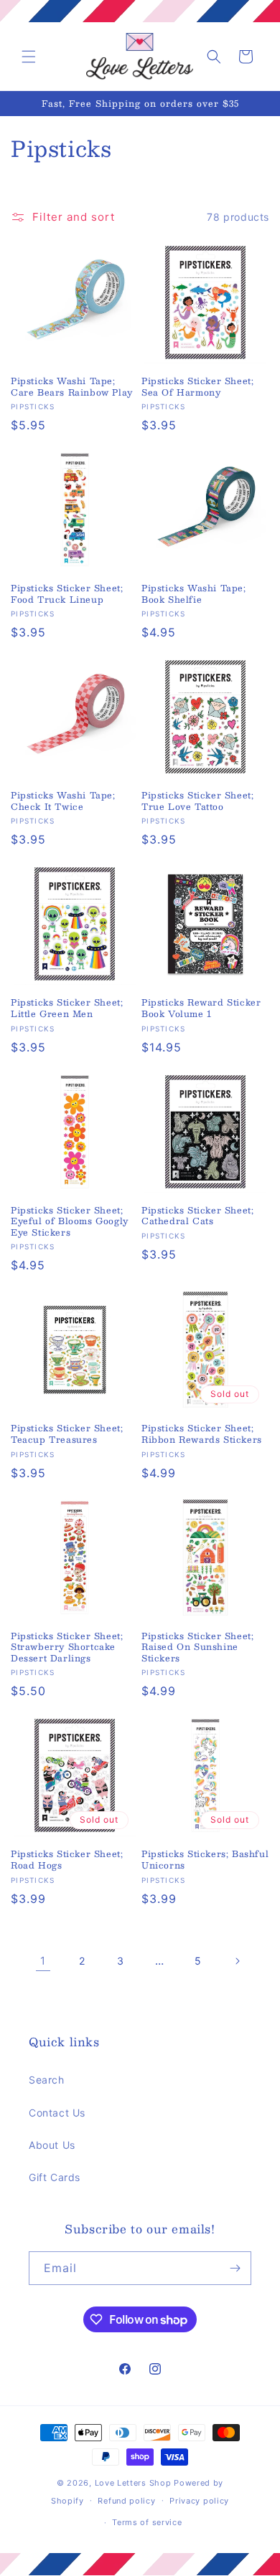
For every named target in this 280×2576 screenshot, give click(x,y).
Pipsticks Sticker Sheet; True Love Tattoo (197, 801)
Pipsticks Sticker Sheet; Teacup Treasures (67, 1434)
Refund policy (126, 2501)
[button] (29, 57)
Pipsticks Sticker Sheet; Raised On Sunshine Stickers (197, 1647)
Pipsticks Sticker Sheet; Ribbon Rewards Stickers (202, 1434)
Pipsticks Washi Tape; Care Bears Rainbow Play (72, 387)
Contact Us (57, 2113)
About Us (52, 2145)
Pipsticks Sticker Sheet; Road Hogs (67, 1860)
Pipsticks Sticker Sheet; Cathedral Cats (197, 1216)
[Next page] (237, 1961)
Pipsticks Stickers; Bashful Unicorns (205, 1860)
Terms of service (147, 2522)
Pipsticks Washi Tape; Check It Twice (63, 801)
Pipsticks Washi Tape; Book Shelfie (194, 594)
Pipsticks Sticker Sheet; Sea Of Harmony (197, 387)
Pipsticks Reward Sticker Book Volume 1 (201, 1008)
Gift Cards (55, 2177)
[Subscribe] (235, 2268)
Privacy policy (199, 2501)
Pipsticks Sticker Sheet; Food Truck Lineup (67, 594)
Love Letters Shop (133, 2483)
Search (47, 2080)
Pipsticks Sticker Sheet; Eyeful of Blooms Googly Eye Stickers (70, 1222)
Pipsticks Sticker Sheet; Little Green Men (67, 1008)
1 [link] (43, 1961)
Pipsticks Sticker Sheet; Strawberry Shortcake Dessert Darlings (67, 1647)
